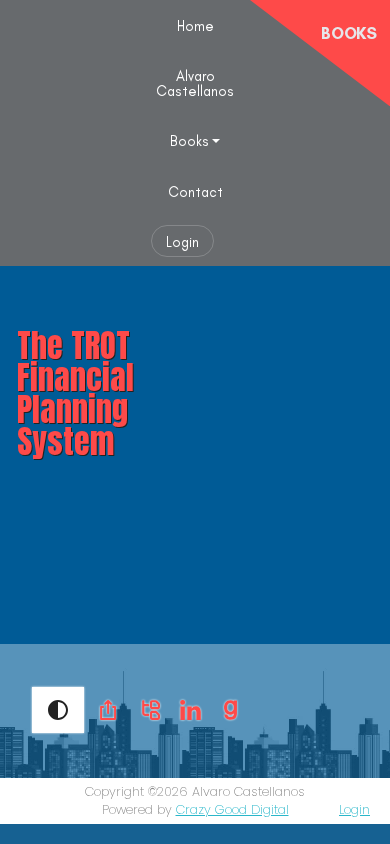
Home (195, 26)
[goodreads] (230, 708)
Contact (195, 192)
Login (182, 242)
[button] (58, 710)
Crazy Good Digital (232, 809)
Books (189, 141)
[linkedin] (190, 708)
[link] (108, 710)
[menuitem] (195, 25)
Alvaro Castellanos (195, 83)
